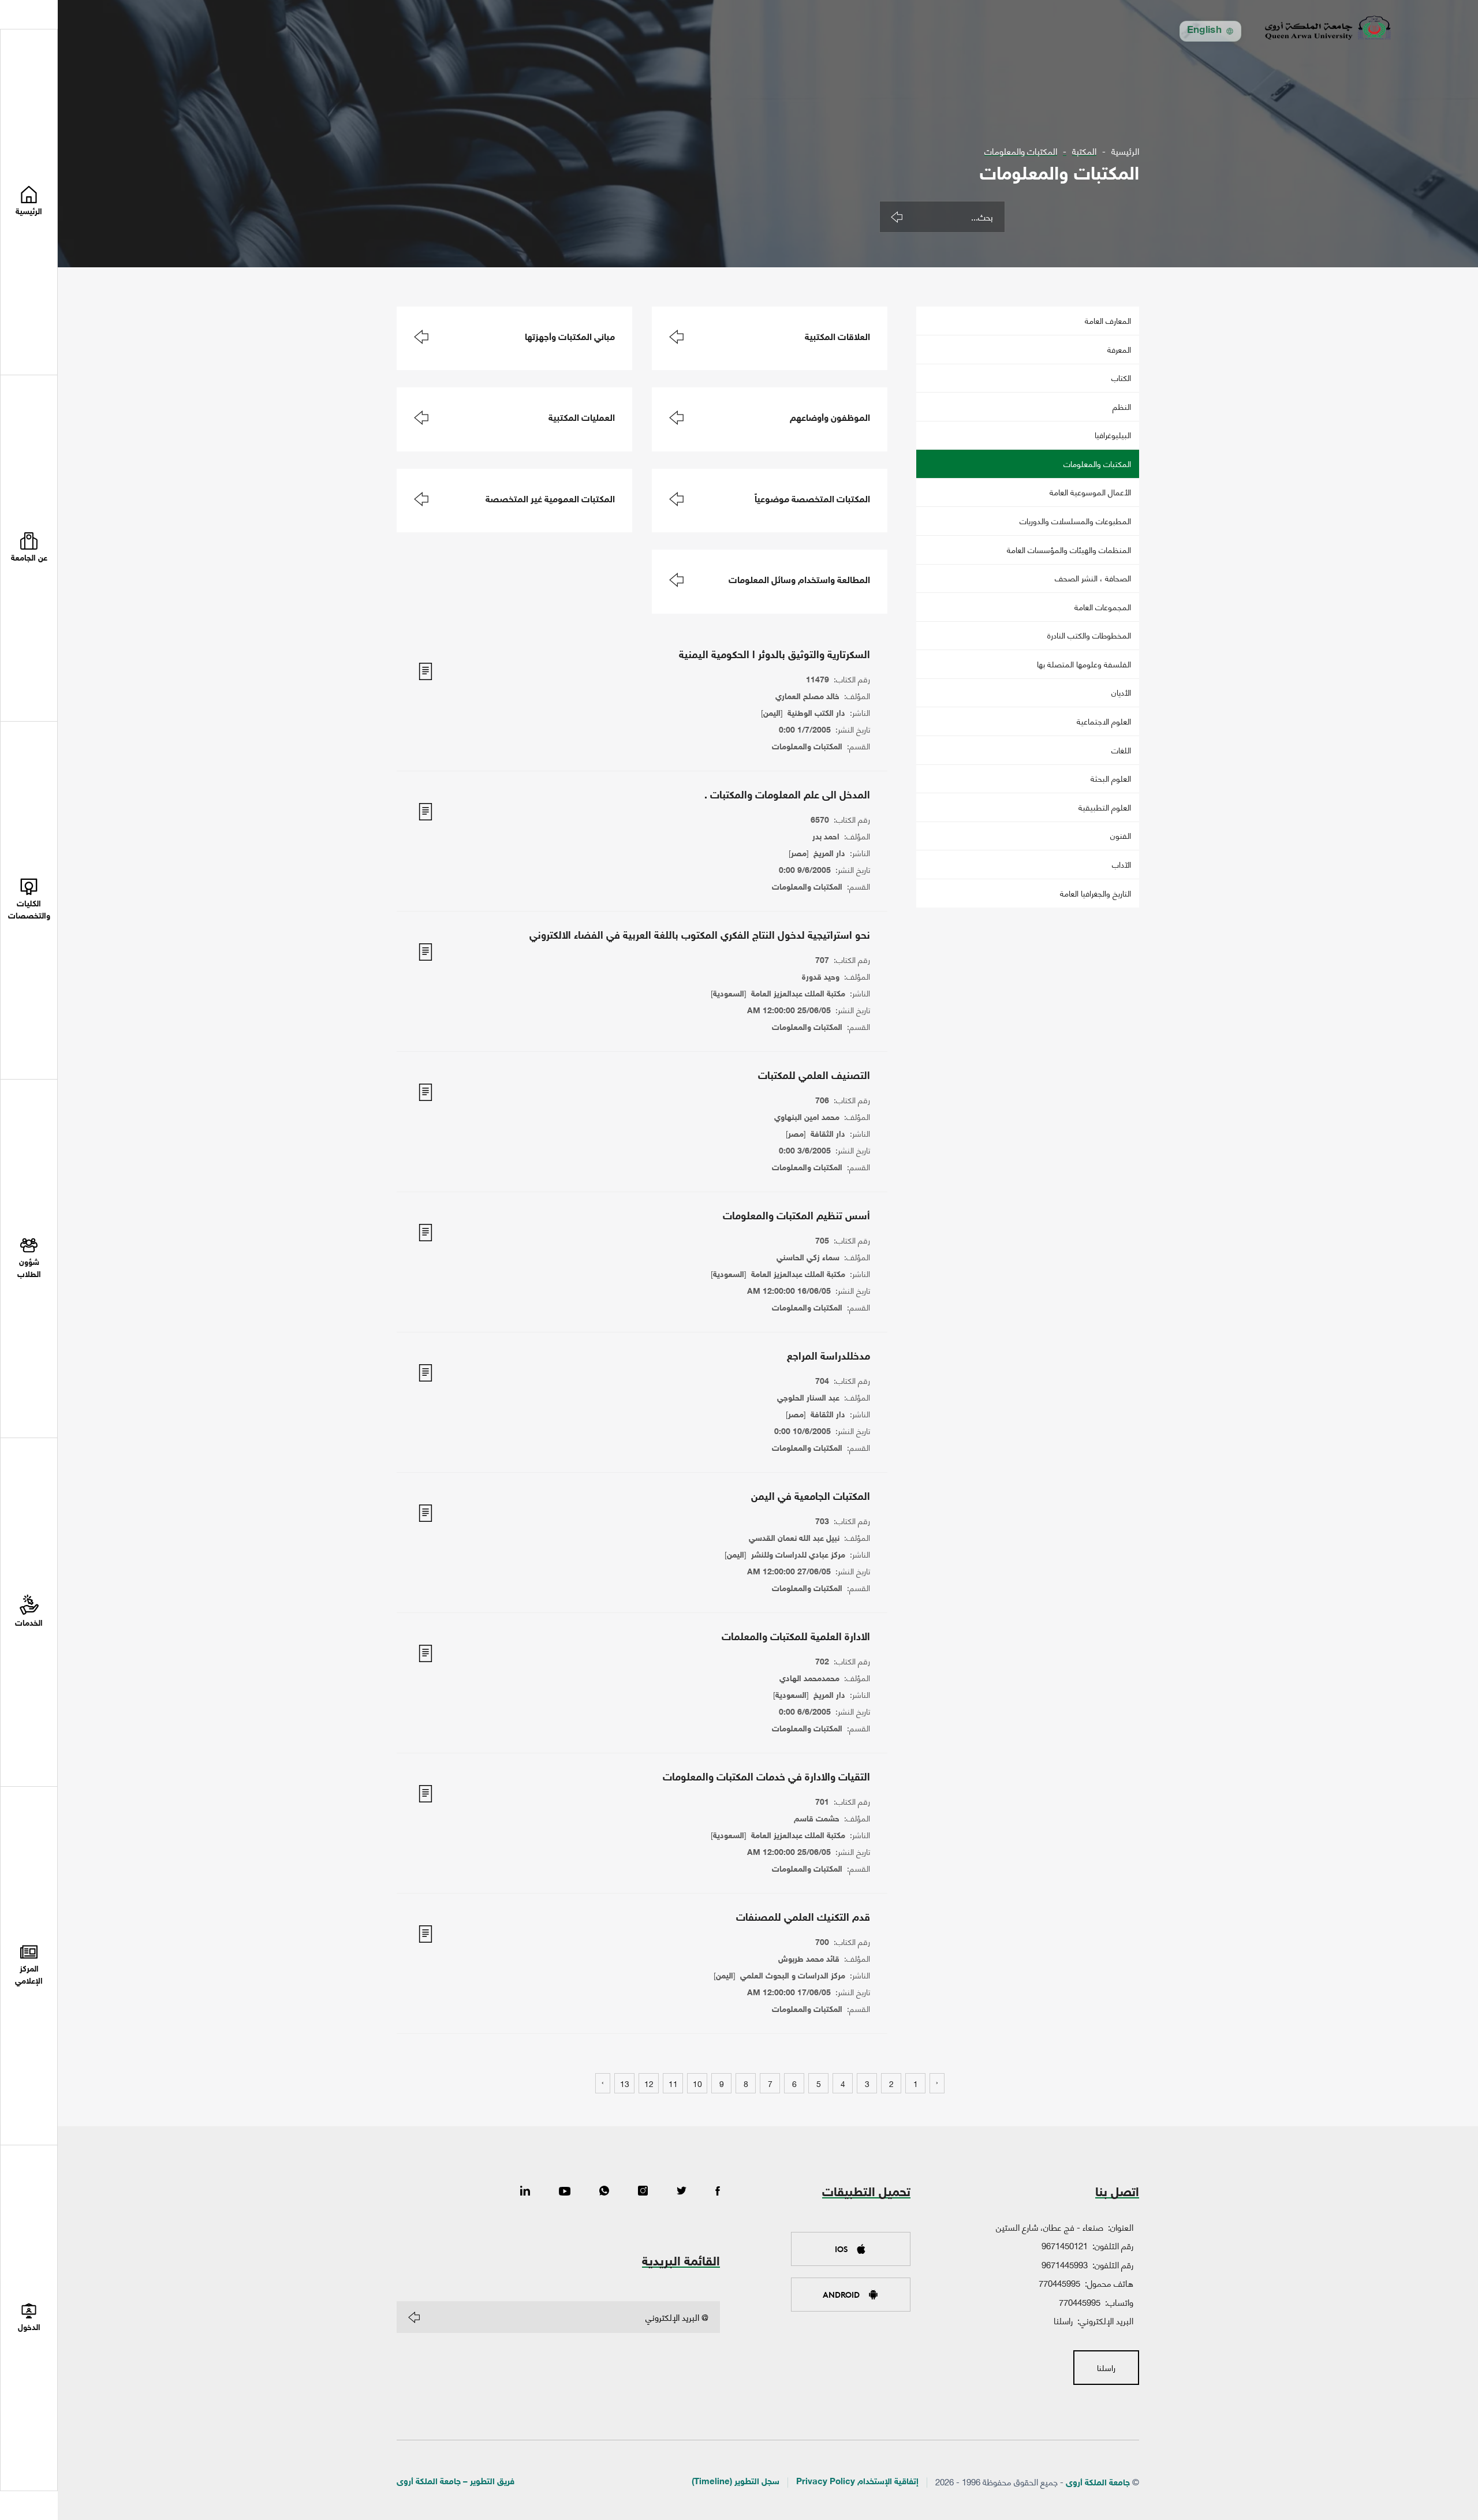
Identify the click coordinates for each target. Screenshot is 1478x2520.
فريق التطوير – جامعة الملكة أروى (456, 2482)
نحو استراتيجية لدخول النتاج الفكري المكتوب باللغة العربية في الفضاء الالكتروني (700, 936)
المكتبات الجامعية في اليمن (811, 1498)
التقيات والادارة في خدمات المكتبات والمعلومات (766, 1778)
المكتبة (1084, 151)
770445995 (1059, 2283)
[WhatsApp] (604, 2192)
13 (625, 2083)
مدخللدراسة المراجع (828, 1357)
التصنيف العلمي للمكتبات (814, 1077)
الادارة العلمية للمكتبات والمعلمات (796, 1638)
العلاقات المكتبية (837, 338)
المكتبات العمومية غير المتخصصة (550, 500)
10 (697, 2083)
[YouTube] (565, 2192)
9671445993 (1065, 2264)
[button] (29, 548)
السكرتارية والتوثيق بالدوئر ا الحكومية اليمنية (775, 656)
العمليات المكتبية (582, 419)
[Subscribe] (414, 2317)
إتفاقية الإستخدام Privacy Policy (857, 2482)
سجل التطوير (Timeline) (736, 2482)
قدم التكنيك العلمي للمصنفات (803, 1918)
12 (649, 2083)
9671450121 (1065, 2245)
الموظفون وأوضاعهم (830, 419)
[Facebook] (718, 2192)
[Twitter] (682, 2192)
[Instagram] (643, 2192)
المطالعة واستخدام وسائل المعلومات (799, 581)
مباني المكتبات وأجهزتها (570, 338)
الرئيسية (1125, 151)
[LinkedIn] (525, 2192)
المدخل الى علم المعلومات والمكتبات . (787, 796)
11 (673, 2083)
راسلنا (1063, 2320)
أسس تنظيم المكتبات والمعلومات (796, 1217)
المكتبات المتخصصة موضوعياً (812, 500)
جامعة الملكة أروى (1098, 2483)
